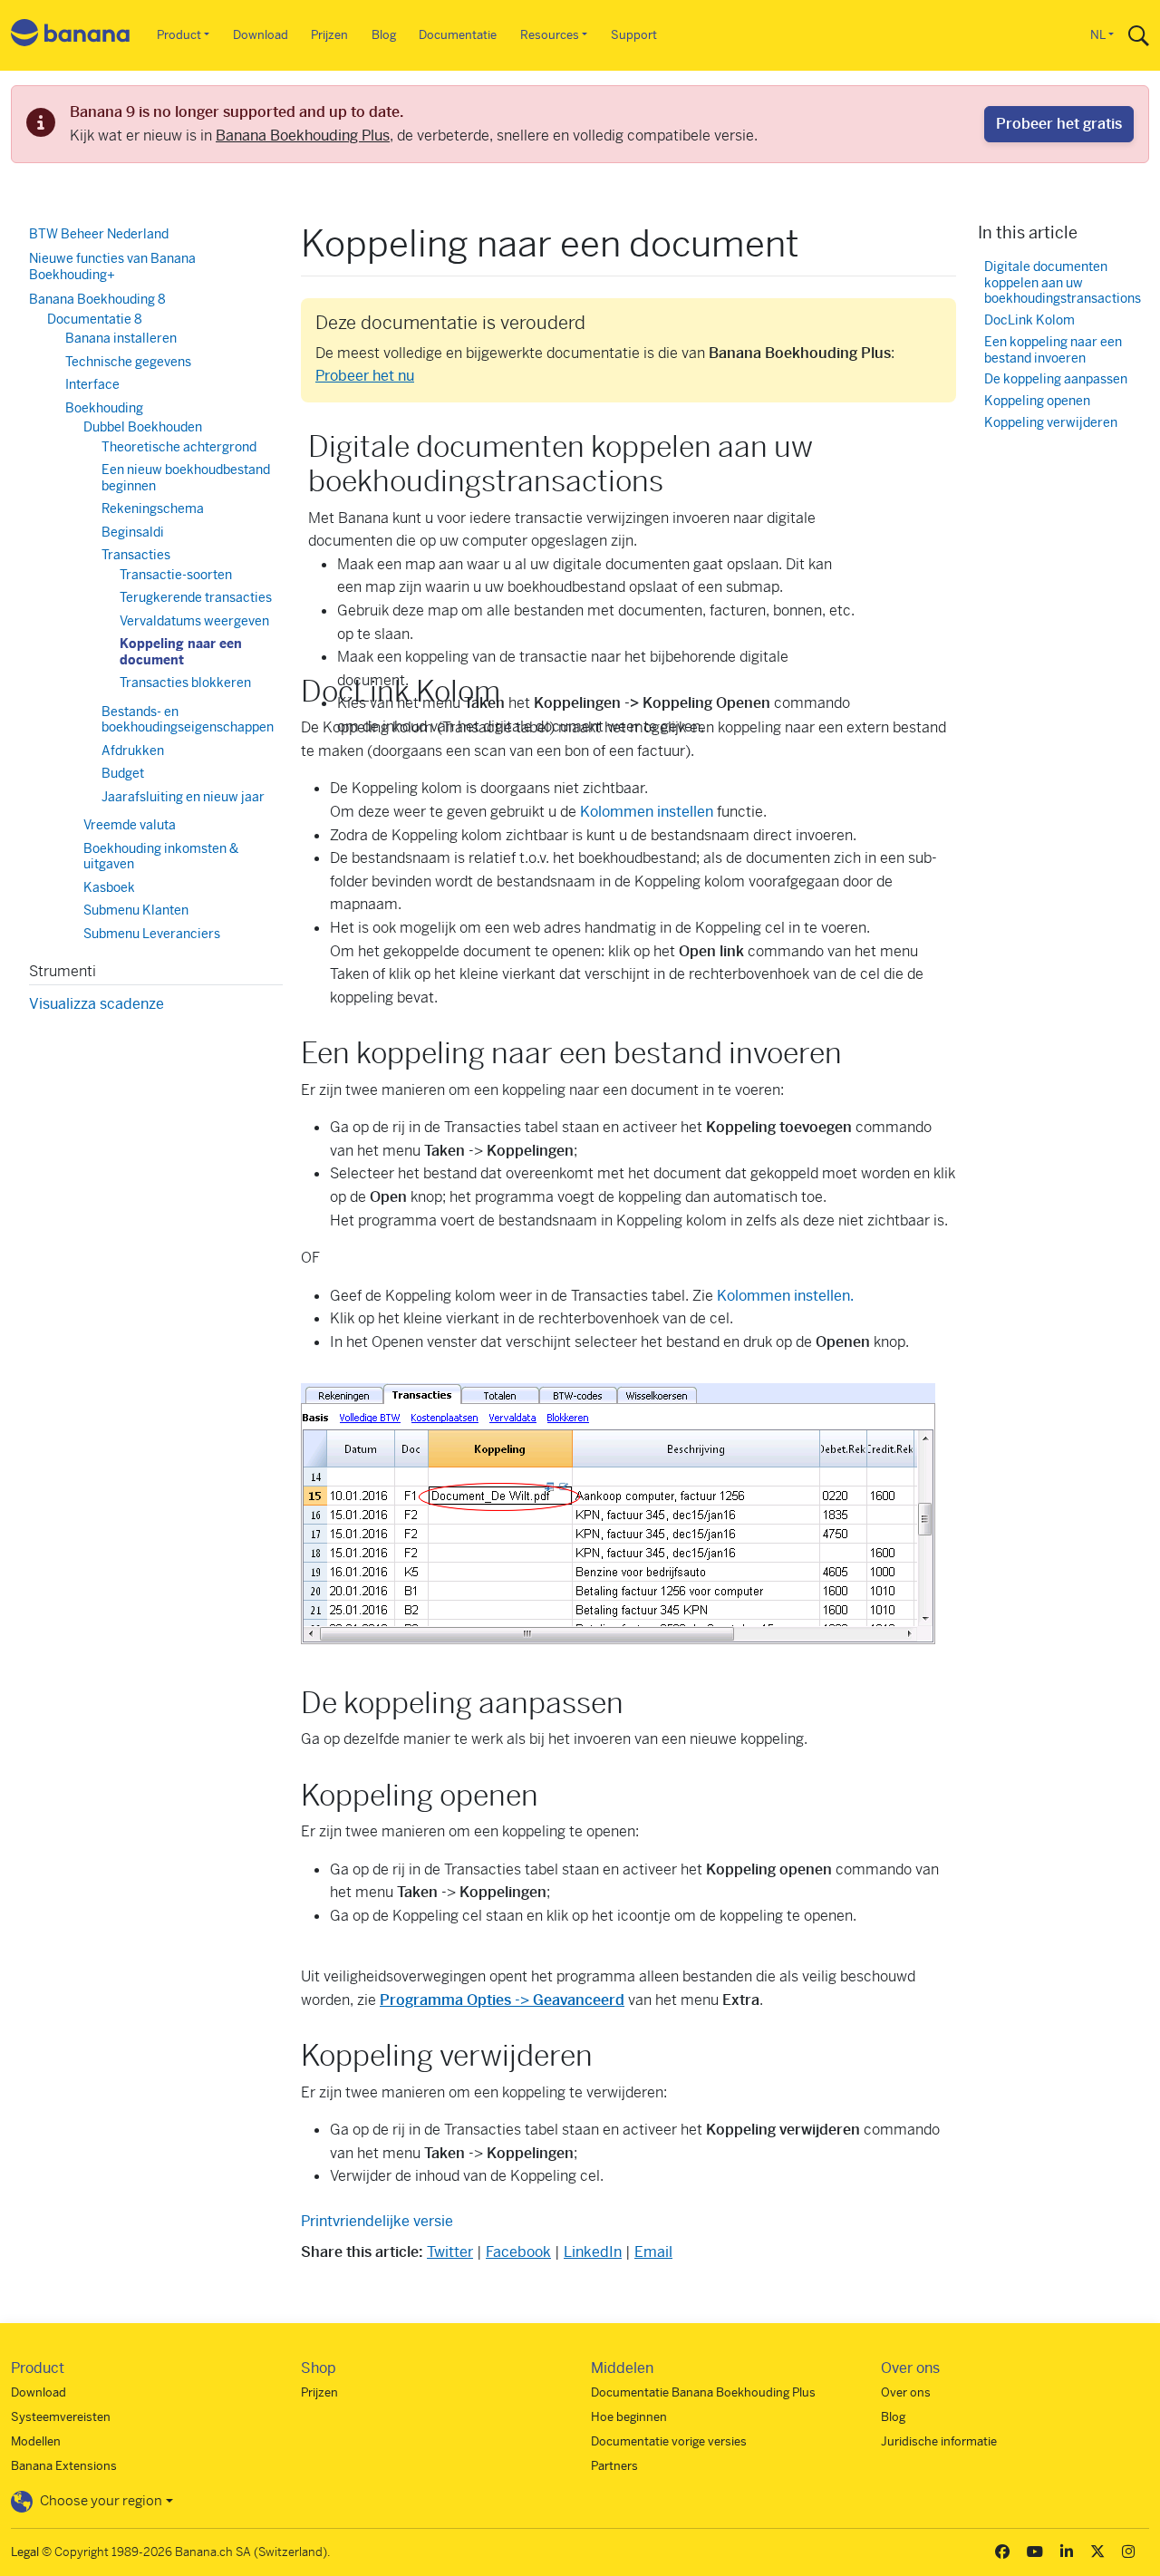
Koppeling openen (1037, 401)
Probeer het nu (365, 376)
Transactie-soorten (176, 575)
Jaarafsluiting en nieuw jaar (183, 797)
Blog (384, 35)
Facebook (518, 2252)
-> (502, 2000)
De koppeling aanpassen (1056, 379)
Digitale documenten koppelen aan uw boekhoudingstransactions (1063, 283)
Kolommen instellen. (785, 1296)
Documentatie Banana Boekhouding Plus (703, 2392)
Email (653, 2252)
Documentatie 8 (95, 319)
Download (261, 35)
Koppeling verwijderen (1051, 423)
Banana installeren (121, 338)
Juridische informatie (939, 2441)
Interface (92, 384)
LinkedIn (593, 2252)
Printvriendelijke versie (377, 2221)
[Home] (71, 36)
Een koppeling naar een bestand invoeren (1053, 350)
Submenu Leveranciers (152, 934)
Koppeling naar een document (181, 652)
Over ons (906, 2392)
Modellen (36, 2441)
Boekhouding (104, 408)
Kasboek (109, 887)
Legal (25, 2552)
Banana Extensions (64, 2466)
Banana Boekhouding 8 (97, 299)
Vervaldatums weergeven (194, 621)
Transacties (136, 555)
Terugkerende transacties (196, 597)
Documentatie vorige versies (669, 2441)
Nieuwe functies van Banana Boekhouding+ (112, 266)
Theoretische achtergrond (179, 447)
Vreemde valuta (130, 825)
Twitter (450, 2252)
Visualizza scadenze (97, 1004)
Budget (123, 773)
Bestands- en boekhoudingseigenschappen (188, 720)
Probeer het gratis (1059, 124)
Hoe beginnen (629, 2417)
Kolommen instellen (647, 812)
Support (634, 35)
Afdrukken (133, 751)
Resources (550, 35)
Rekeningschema (153, 508)
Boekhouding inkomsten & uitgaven (161, 857)
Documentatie (458, 35)
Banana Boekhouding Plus (303, 136)
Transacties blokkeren (185, 683)
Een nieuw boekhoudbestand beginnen (186, 478)
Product (179, 35)
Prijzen (329, 35)
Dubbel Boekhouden (143, 427)
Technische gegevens (128, 362)
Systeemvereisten (61, 2417)
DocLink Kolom (1029, 320)
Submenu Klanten (136, 910)
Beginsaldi (133, 532)
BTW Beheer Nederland (99, 234)
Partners (614, 2466)
